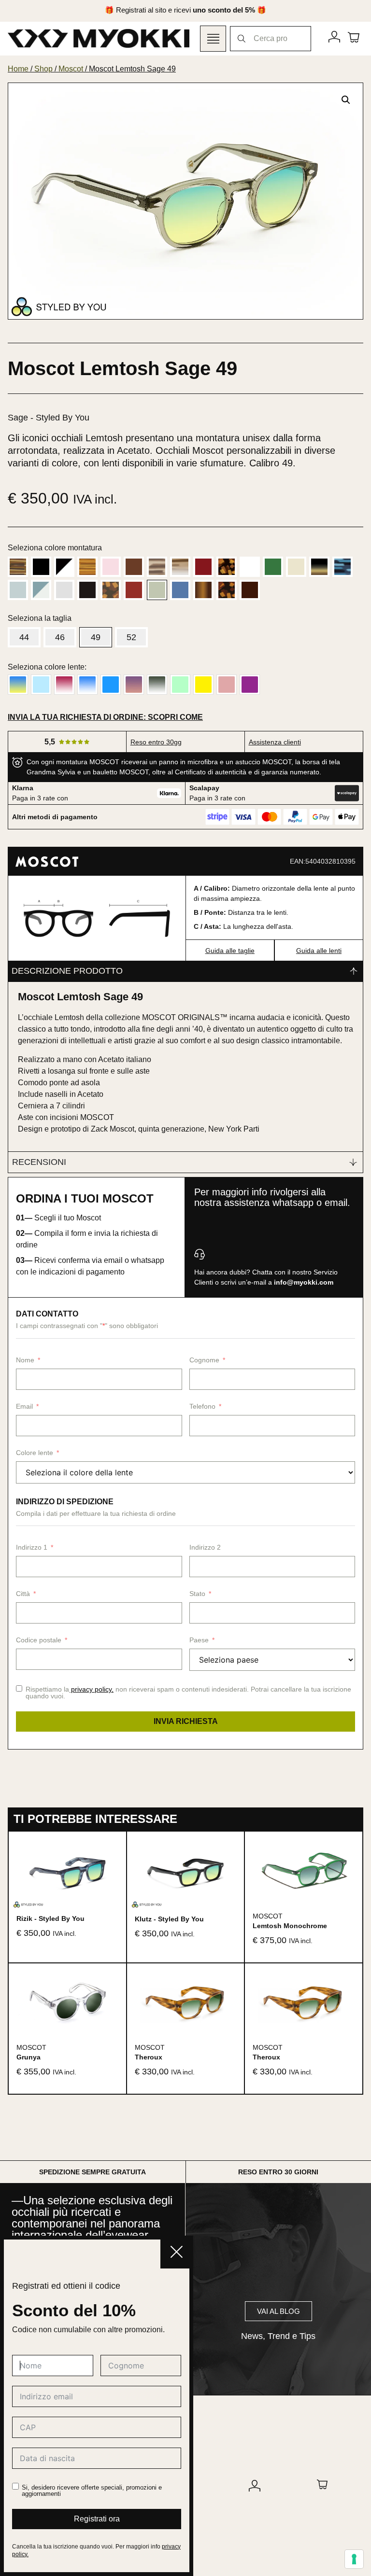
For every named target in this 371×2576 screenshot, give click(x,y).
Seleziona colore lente (46, 667)
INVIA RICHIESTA (186, 1721)
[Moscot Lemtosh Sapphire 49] (180, 590)
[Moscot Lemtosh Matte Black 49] (87, 590)
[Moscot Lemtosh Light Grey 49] (64, 590)
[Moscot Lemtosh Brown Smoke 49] (180, 567)
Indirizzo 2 (205, 1547)
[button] (346, 100)
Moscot (71, 69)
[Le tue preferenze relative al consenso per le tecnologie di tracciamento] (354, 2559)
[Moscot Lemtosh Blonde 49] (87, 567)
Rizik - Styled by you (50, 1918)
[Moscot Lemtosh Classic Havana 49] (227, 567)
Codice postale (39, 1640)
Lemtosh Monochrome (290, 1926)
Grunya (29, 2057)
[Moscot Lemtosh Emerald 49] (273, 567)
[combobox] (270, 39)
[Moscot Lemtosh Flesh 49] (296, 567)
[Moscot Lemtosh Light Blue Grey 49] (41, 590)
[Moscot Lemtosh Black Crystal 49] (64, 567)
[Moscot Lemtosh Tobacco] (203, 590)
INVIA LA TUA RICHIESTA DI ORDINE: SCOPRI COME (105, 717)
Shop (43, 69)
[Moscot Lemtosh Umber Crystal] (250, 590)
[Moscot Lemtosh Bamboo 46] (18, 567)
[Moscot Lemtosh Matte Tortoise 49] (111, 590)
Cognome (204, 1360)
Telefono (202, 1406)
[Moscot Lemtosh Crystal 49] (250, 567)
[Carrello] (354, 37)
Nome (25, 1360)
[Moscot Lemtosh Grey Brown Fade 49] (319, 567)
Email (24, 1406)
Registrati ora (97, 2519)
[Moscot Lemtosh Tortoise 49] (227, 590)
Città (23, 1594)
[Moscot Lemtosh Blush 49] (111, 567)
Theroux (149, 2057)
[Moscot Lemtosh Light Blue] (18, 590)
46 (60, 637)
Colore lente (35, 1453)
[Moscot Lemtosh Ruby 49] (134, 590)
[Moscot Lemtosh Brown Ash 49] (157, 567)
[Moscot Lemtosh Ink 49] (342, 567)
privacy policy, (92, 1689)
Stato (197, 1594)
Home (18, 69)
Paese (199, 1640)
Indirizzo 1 (32, 1547)
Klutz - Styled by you (169, 1919)
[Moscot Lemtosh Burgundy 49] (203, 567)
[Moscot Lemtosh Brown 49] (134, 567)
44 (24, 637)
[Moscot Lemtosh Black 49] (41, 567)
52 (131, 637)
